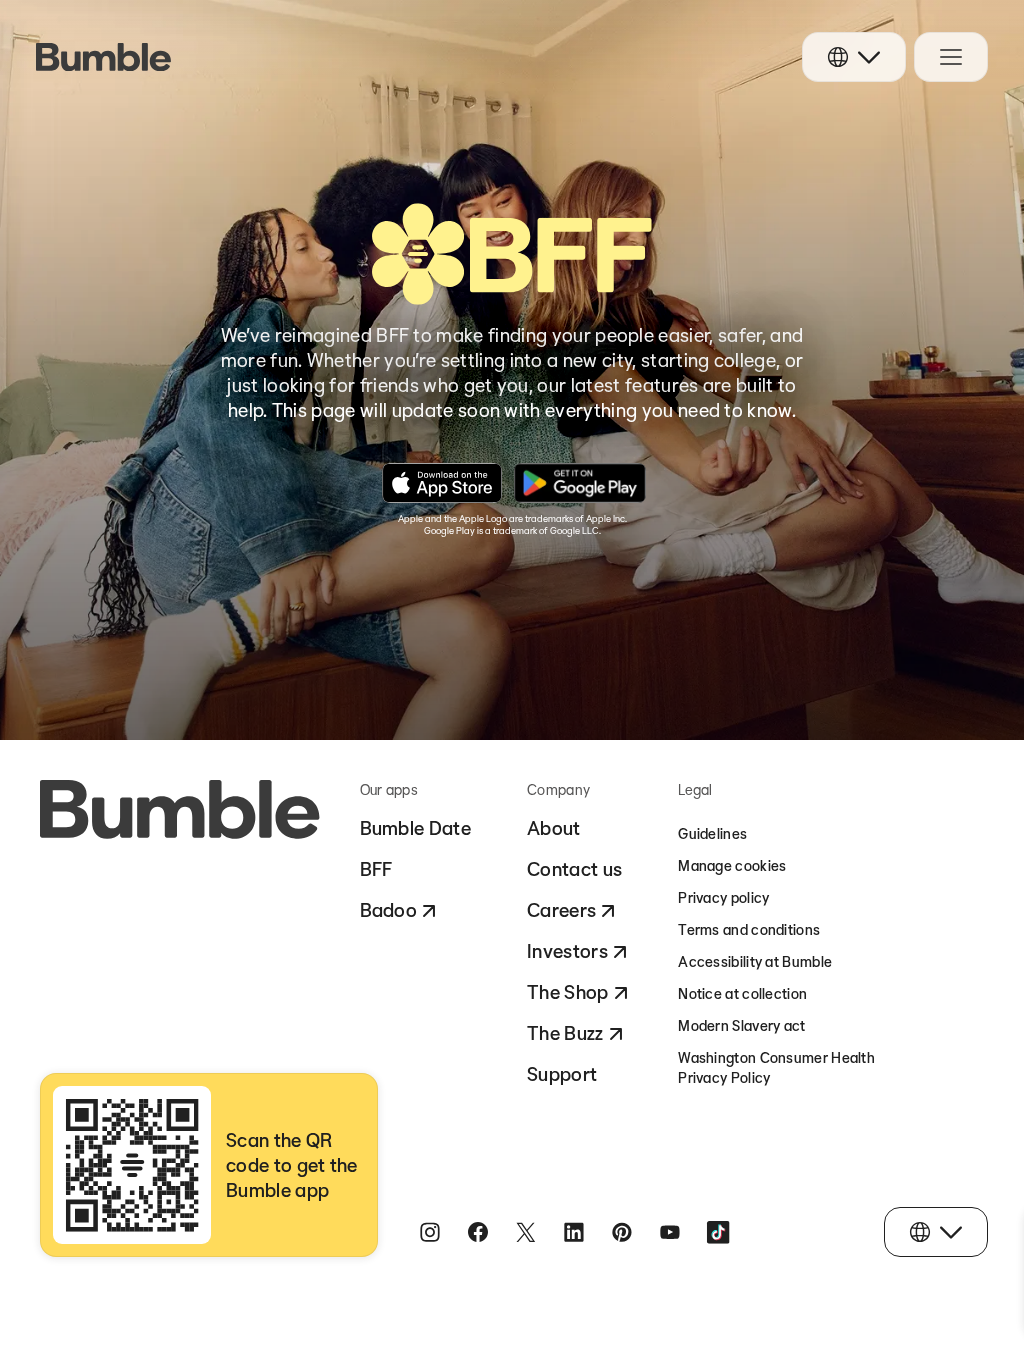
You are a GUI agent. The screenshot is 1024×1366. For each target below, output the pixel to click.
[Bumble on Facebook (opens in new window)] (478, 1231)
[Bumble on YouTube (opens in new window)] (670, 1231)
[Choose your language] (854, 57)
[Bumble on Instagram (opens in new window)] (430, 1231)
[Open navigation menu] (951, 57)
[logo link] (103, 57)
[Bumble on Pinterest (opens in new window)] (622, 1231)
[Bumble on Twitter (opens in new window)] (526, 1231)
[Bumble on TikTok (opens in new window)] (718, 1231)
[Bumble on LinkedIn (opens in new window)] (574, 1231)
